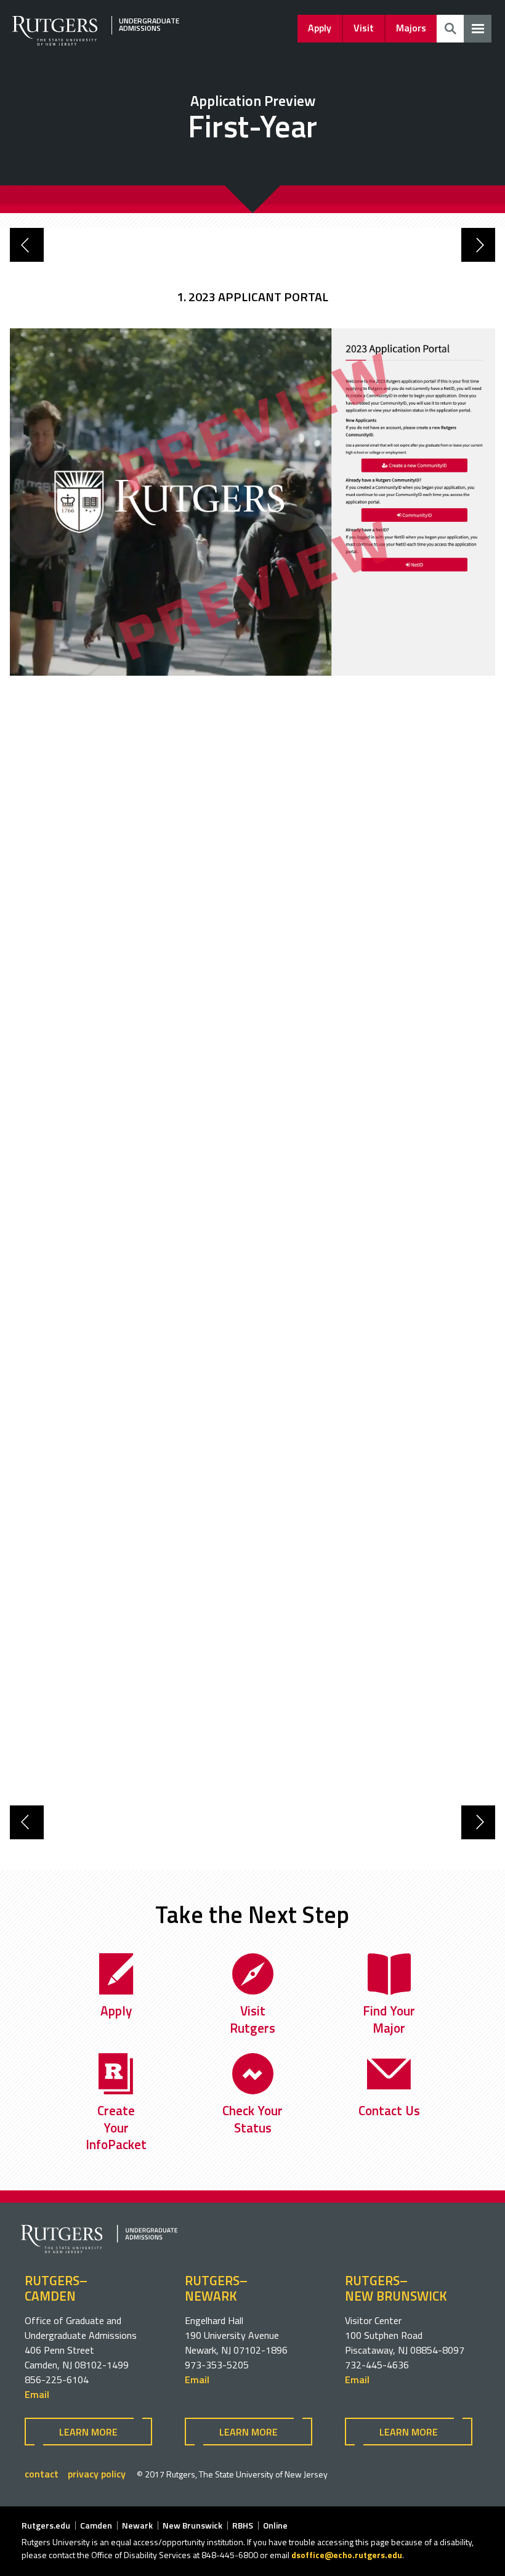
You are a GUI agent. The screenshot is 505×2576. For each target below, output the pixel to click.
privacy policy (97, 2474)
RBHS (243, 2525)
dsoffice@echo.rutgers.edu (347, 2555)
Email (37, 2394)
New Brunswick (192, 2525)
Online (275, 2525)
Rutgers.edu (46, 2525)
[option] (252, 295)
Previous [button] (27, 245)
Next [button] (478, 245)
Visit (364, 28)
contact (42, 2474)
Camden (96, 2525)
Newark (137, 2525)
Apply (320, 28)
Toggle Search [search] (450, 29)
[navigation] (478, 29)
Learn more (88, 2432)
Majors (411, 28)
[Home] (104, 42)
